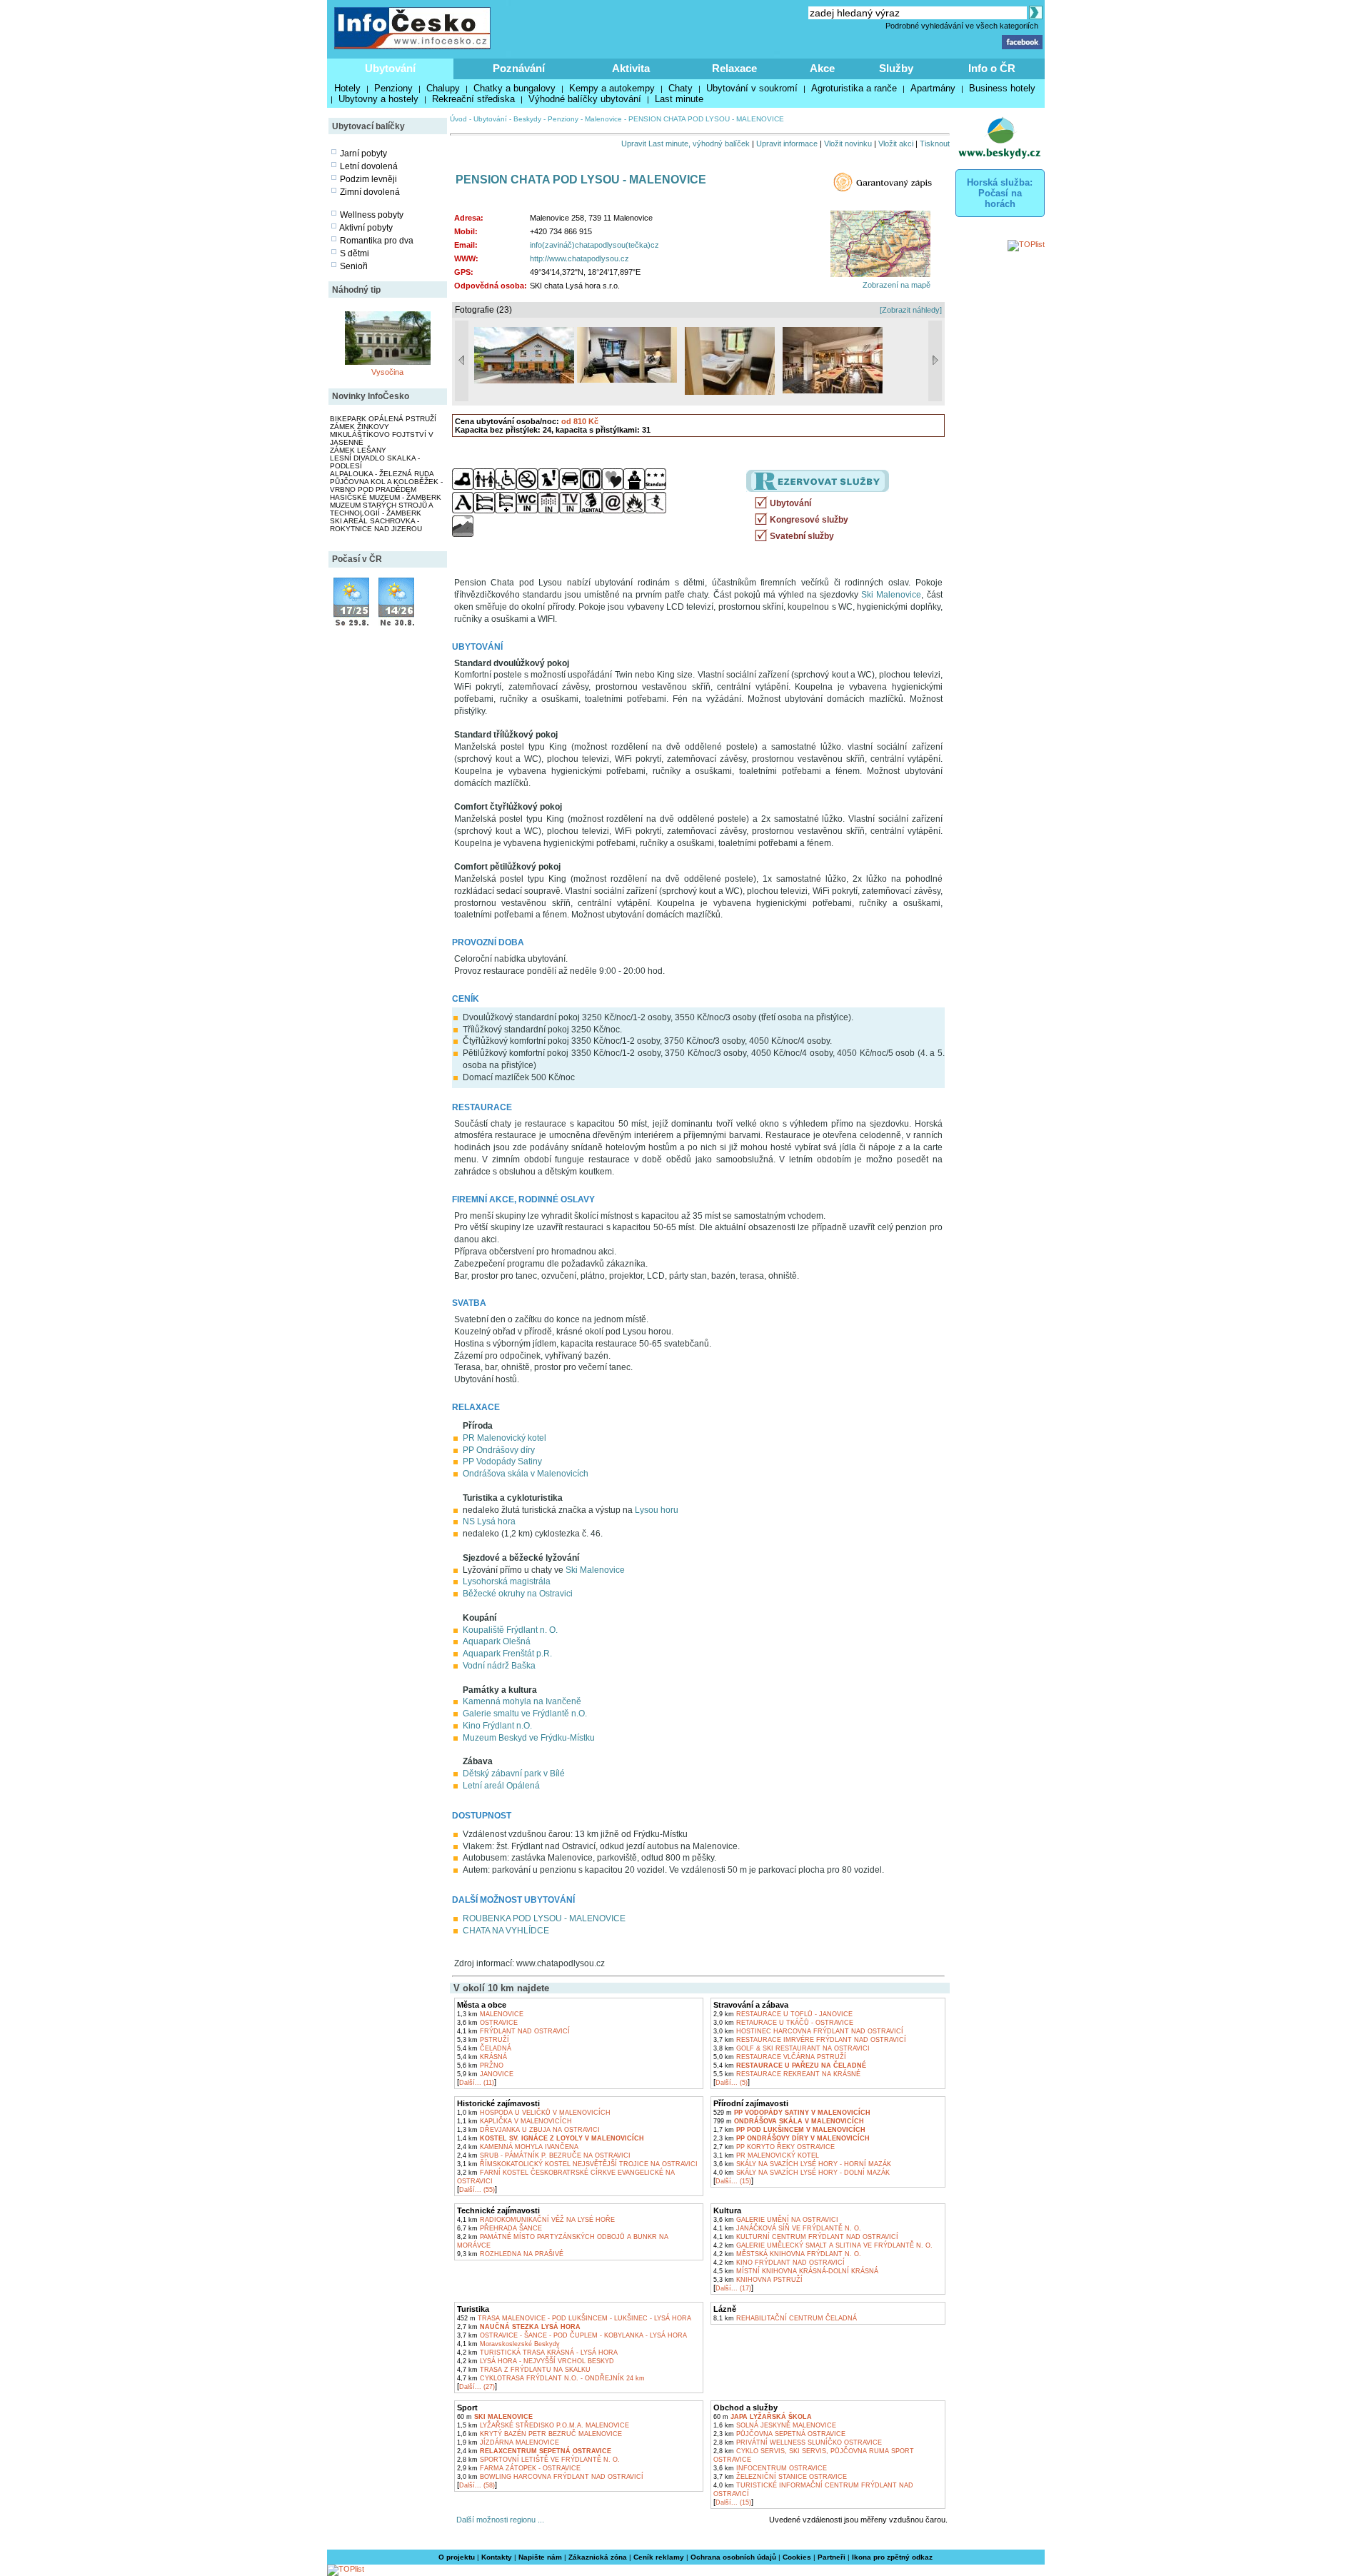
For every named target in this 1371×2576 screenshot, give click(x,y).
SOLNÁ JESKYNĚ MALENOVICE (775, 2425)
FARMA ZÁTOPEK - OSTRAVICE (519, 2468)
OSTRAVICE (487, 2023)
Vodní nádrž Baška (499, 1666)
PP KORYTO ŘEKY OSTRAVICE (774, 2147)
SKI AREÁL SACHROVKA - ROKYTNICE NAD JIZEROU (376, 525)
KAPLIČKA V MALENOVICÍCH (514, 2121)
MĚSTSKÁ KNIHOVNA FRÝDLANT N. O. (787, 2254)
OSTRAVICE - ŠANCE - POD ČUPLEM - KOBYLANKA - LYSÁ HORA (572, 2335)
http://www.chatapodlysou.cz (579, 258)
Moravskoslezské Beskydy (508, 2344)
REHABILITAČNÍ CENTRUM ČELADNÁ (785, 2318)
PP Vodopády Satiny (502, 1461)
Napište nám (540, 2557)
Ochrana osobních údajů (733, 2557)
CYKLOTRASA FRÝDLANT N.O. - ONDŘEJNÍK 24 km (551, 2378)
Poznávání (519, 68)
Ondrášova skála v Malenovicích (526, 1474)
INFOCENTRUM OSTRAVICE (770, 2468)
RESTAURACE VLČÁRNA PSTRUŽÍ (780, 2057)
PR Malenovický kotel (504, 1438)
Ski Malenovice (891, 595)
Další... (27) (477, 2387)
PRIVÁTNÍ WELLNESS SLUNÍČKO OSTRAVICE (798, 2442)
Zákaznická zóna (598, 2557)
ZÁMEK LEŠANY (358, 450)
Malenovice (603, 119)
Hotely (347, 88)
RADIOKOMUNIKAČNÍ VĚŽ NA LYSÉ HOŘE (536, 2220)
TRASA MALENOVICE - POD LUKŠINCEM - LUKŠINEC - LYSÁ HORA (574, 2318)
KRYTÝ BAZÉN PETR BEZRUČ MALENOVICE (539, 2434)
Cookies (797, 2557)
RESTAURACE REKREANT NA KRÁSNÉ (787, 2074)
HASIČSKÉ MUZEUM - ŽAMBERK (386, 497)
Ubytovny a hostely (378, 99)
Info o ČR (992, 68)
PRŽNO (480, 2066)
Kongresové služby (809, 520)
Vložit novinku (848, 144)
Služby (896, 68)
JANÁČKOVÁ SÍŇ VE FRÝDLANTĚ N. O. (787, 2228)
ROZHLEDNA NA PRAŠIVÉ (510, 2254)
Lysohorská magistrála (507, 1581)
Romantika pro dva (377, 241)
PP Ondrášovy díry (499, 1450)
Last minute (679, 99)
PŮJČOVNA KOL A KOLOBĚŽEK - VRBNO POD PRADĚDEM (386, 485)
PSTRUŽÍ (483, 2040)
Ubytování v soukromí (752, 88)
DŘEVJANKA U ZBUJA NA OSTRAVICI (528, 2130)
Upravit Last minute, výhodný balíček (685, 144)
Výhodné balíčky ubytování (585, 99)
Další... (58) (477, 2485)
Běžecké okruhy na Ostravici (518, 1594)
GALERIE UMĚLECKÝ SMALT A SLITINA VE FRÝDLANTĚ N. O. (823, 2245)
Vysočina (387, 372)
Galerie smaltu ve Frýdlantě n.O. (525, 1714)
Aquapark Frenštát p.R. (507, 1654)
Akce (822, 68)
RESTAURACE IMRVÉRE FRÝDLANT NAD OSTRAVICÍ (810, 2040)
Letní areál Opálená (501, 1786)
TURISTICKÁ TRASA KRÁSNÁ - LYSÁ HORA (537, 2353)
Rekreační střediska (473, 99)
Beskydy (527, 119)
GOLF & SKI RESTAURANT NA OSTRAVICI (792, 2048)
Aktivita (631, 68)
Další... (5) (732, 2083)
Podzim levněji (368, 179)
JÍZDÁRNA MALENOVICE (508, 2442)
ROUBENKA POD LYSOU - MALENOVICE (544, 1918)
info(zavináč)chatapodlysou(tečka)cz (594, 245)
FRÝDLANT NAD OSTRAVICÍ (513, 2031)
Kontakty (497, 2557)
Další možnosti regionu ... (498, 2520)
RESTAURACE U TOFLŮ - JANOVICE (783, 2014)
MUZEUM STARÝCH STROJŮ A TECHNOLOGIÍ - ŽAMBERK (381, 509)
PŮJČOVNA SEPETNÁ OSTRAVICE (779, 2434)
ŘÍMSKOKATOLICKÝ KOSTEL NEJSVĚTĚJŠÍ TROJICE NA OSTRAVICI (577, 2164)
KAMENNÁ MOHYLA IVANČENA (518, 2147)
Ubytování (390, 68)
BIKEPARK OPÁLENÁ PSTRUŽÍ (383, 419)
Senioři (354, 266)
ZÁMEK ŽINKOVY (360, 427)
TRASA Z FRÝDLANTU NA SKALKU (524, 2370)
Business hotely (1002, 88)
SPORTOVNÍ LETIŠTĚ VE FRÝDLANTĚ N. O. (538, 2460)
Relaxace (734, 68)
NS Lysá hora (489, 1521)
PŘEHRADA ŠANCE (499, 2228)
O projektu (457, 2557)
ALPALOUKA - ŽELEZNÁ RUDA (382, 474)
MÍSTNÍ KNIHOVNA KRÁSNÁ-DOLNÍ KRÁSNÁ (796, 2271)
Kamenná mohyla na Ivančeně (522, 1701)
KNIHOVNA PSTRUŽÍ (758, 2280)
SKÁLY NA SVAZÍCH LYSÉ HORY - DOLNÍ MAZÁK (802, 2173)
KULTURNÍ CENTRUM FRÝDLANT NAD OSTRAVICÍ (806, 2237)
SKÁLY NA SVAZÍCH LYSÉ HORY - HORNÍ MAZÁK (802, 2164)
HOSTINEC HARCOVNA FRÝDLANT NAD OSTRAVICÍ (808, 2031)
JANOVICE (485, 2074)
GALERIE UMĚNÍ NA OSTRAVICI (776, 2220)
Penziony (393, 88)
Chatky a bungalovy (514, 88)
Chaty (681, 88)
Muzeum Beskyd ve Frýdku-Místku (529, 1738)
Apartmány (933, 88)
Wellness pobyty (372, 215)
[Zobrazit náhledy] (911, 310)
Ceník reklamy (659, 2557)
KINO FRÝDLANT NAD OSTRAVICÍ (779, 2263)
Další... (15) (733, 2181)
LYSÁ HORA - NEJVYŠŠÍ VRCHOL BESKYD (536, 2361)
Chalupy (443, 88)
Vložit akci (896, 144)
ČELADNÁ (484, 2048)
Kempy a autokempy (612, 88)
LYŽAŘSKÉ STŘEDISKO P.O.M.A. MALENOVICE (543, 2425)
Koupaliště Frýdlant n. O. (510, 1630)
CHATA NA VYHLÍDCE (506, 1931)
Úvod (458, 119)
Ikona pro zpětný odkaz (892, 2557)
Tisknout (935, 144)
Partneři (832, 2557)
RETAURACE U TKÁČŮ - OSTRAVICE (783, 2023)
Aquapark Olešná (497, 1641)
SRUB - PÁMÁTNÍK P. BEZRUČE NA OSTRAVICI (544, 2155)
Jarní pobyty (363, 154)
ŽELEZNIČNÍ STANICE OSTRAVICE (780, 2477)
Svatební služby (802, 536)
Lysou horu (657, 1510)
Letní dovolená (369, 166)
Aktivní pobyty (366, 228)
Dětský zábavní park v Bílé (514, 1773)
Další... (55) (477, 2190)
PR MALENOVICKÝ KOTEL (766, 2155)
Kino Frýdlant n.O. (497, 1726)
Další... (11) (477, 2083)
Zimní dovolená (370, 192)
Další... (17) (733, 2288)
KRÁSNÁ (482, 2057)
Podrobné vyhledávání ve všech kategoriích (962, 26)
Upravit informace (787, 144)
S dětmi (355, 253)
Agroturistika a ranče (854, 88)
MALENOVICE (490, 2014)
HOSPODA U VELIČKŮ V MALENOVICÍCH (534, 2113)
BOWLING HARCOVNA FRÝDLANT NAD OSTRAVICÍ (550, 2477)
